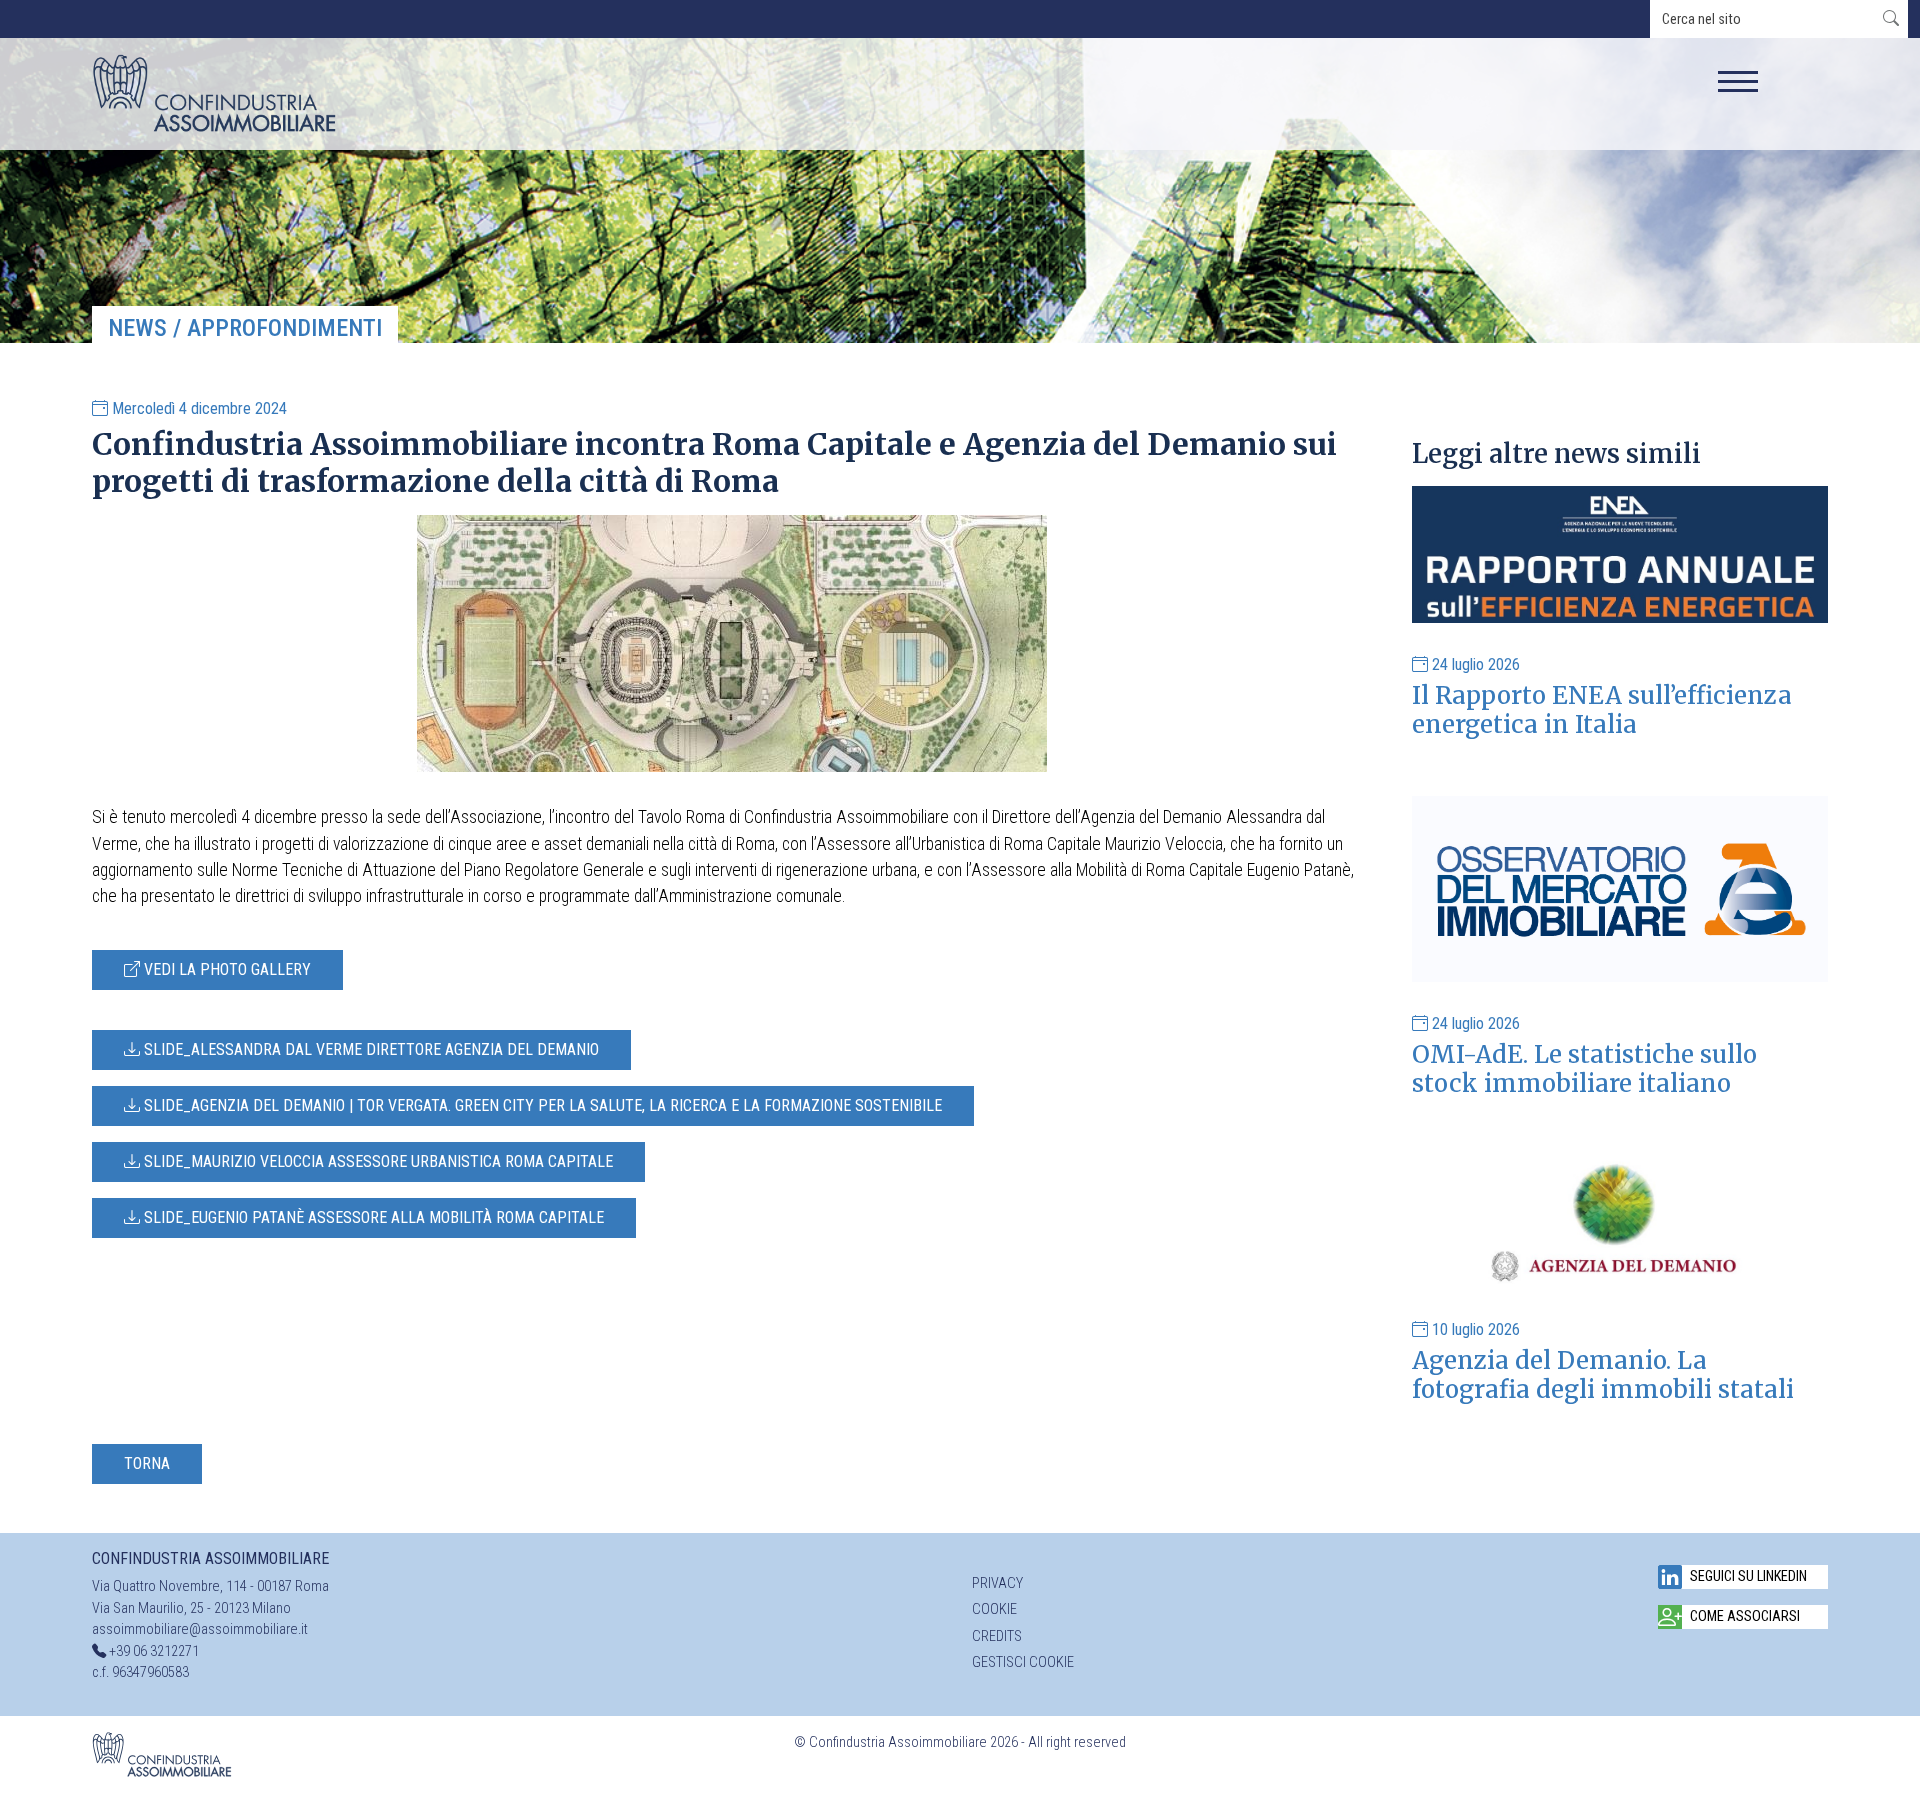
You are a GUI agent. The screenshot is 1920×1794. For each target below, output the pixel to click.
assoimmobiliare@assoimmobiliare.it (200, 1629)
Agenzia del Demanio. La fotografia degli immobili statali (1603, 1375)
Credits (997, 1636)
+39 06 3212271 (154, 1651)
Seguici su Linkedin (1748, 1576)
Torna (147, 1463)
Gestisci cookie (1023, 1662)
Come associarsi (1745, 1616)
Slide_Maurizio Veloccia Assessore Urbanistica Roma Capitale (376, 1161)
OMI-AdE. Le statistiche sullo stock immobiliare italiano (1584, 1069)
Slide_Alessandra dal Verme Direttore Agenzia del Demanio (369, 1049)
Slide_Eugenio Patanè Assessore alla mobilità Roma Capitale (372, 1217)
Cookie (994, 1609)
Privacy (997, 1583)
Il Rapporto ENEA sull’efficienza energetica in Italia (1602, 710)
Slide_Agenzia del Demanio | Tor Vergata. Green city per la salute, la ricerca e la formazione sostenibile (541, 1105)
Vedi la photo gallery (225, 969)
